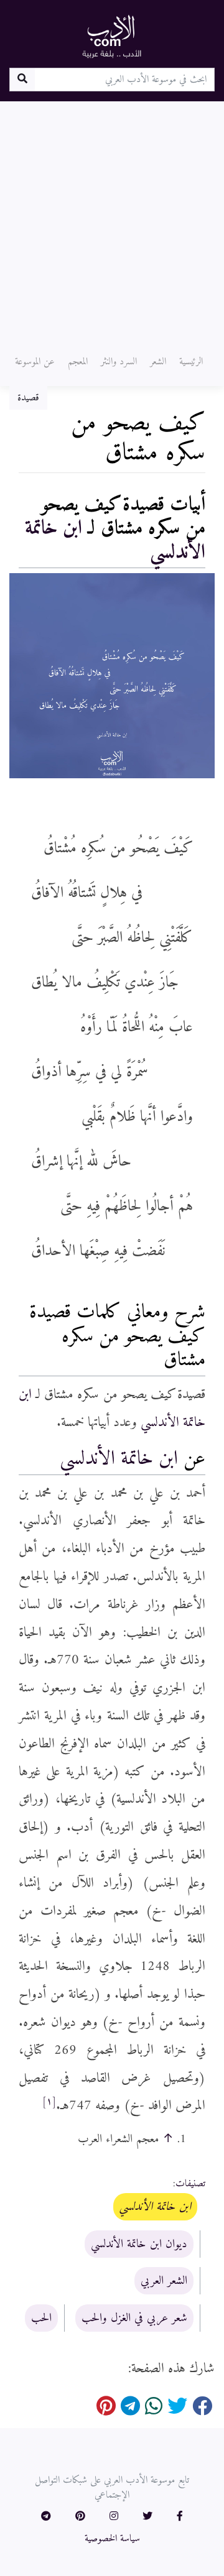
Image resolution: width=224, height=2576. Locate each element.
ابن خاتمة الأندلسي (119, 1459)
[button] (180, 2517)
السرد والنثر (119, 362)
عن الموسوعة (35, 362)
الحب (41, 2318)
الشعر (158, 362)
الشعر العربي (164, 2281)
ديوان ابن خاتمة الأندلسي (139, 2244)
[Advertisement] (112, 219)
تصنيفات (190, 2184)
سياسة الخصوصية (112, 2539)
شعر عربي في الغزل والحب (134, 2318)
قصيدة (28, 398)
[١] (49, 2102)
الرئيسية (191, 362)
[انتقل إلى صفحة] (22, 80)
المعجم (78, 362)
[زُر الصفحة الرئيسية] (112, 36)
